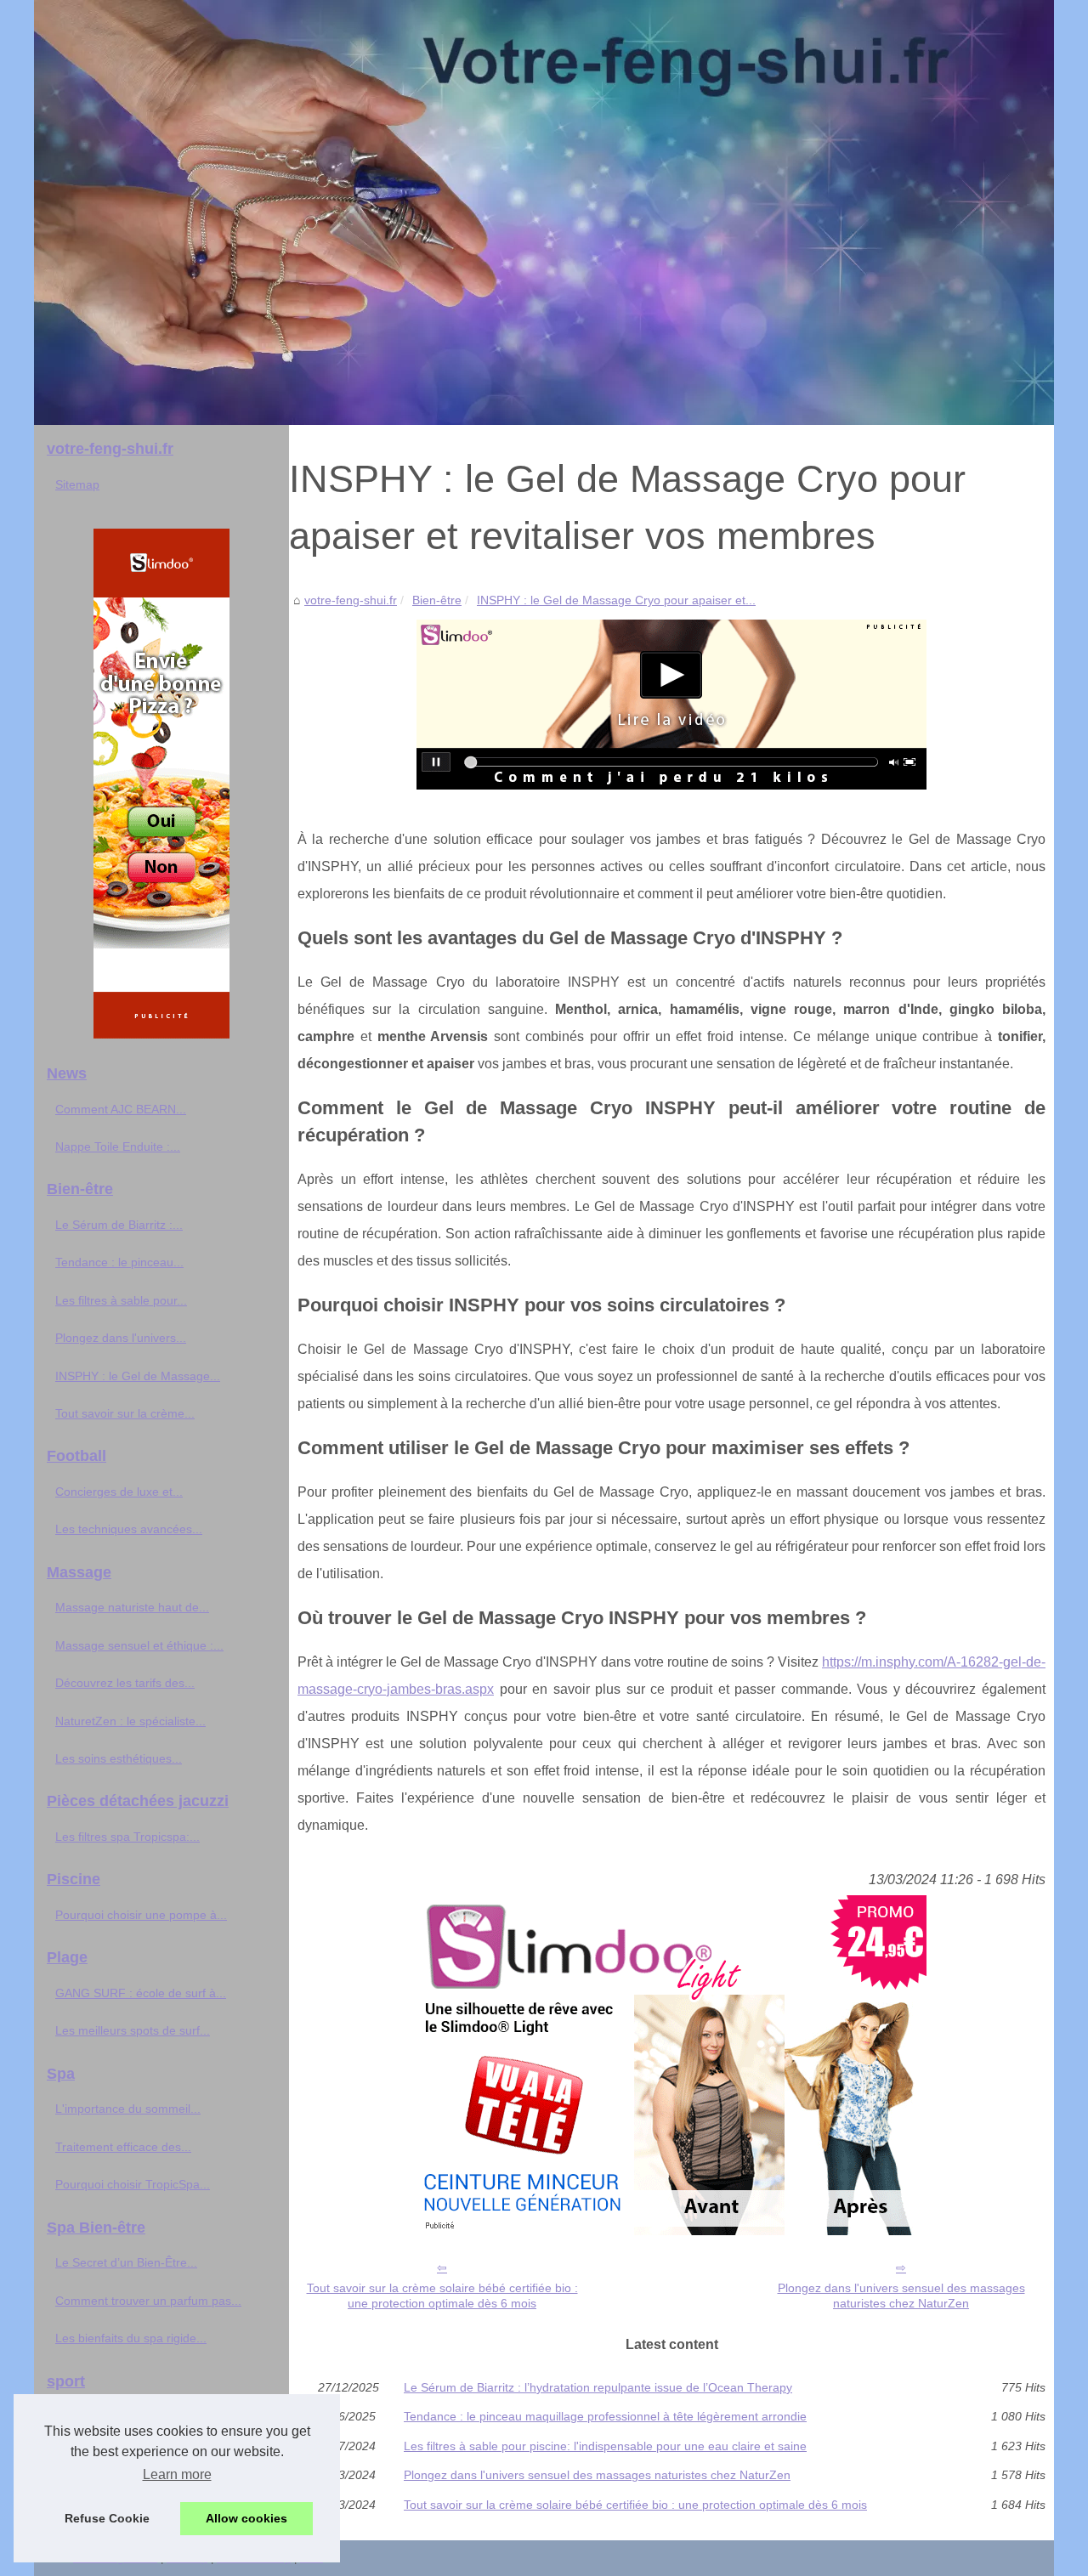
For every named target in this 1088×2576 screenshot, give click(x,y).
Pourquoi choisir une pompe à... (141, 1915)
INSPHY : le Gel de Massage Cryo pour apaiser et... (616, 600)
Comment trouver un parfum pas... (148, 2301)
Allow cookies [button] (246, 2518)
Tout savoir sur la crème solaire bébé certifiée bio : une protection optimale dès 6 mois (442, 2296)
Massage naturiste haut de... (132, 1607)
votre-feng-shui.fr (351, 600)
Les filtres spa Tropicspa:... (127, 1837)
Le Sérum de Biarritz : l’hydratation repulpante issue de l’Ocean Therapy (598, 2387)
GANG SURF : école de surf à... (141, 1993)
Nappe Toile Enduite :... (118, 1146)
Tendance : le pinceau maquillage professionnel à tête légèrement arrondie (605, 2416)
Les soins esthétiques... (119, 1758)
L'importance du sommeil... (128, 2109)
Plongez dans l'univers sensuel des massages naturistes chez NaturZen (901, 2296)
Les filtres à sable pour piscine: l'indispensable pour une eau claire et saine (605, 2446)
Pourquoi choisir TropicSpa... (133, 2184)
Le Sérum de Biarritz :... (119, 1225)
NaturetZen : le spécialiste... (130, 1721)
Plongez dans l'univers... (121, 1338)
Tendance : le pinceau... (119, 1262)
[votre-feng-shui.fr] (544, 212)
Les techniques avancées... (129, 1529)
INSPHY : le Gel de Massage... (138, 1376)
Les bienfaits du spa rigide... (131, 2338)
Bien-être (437, 600)
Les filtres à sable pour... (121, 1300)
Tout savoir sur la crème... (125, 1413)
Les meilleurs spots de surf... (133, 2030)
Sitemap (77, 484)
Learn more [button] (177, 2474)
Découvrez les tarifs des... (125, 1683)
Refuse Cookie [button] (107, 2518)
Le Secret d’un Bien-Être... (126, 2262)
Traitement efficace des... (123, 2147)
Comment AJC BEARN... (121, 1109)
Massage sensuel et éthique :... (139, 1645)
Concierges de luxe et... (119, 1492)
